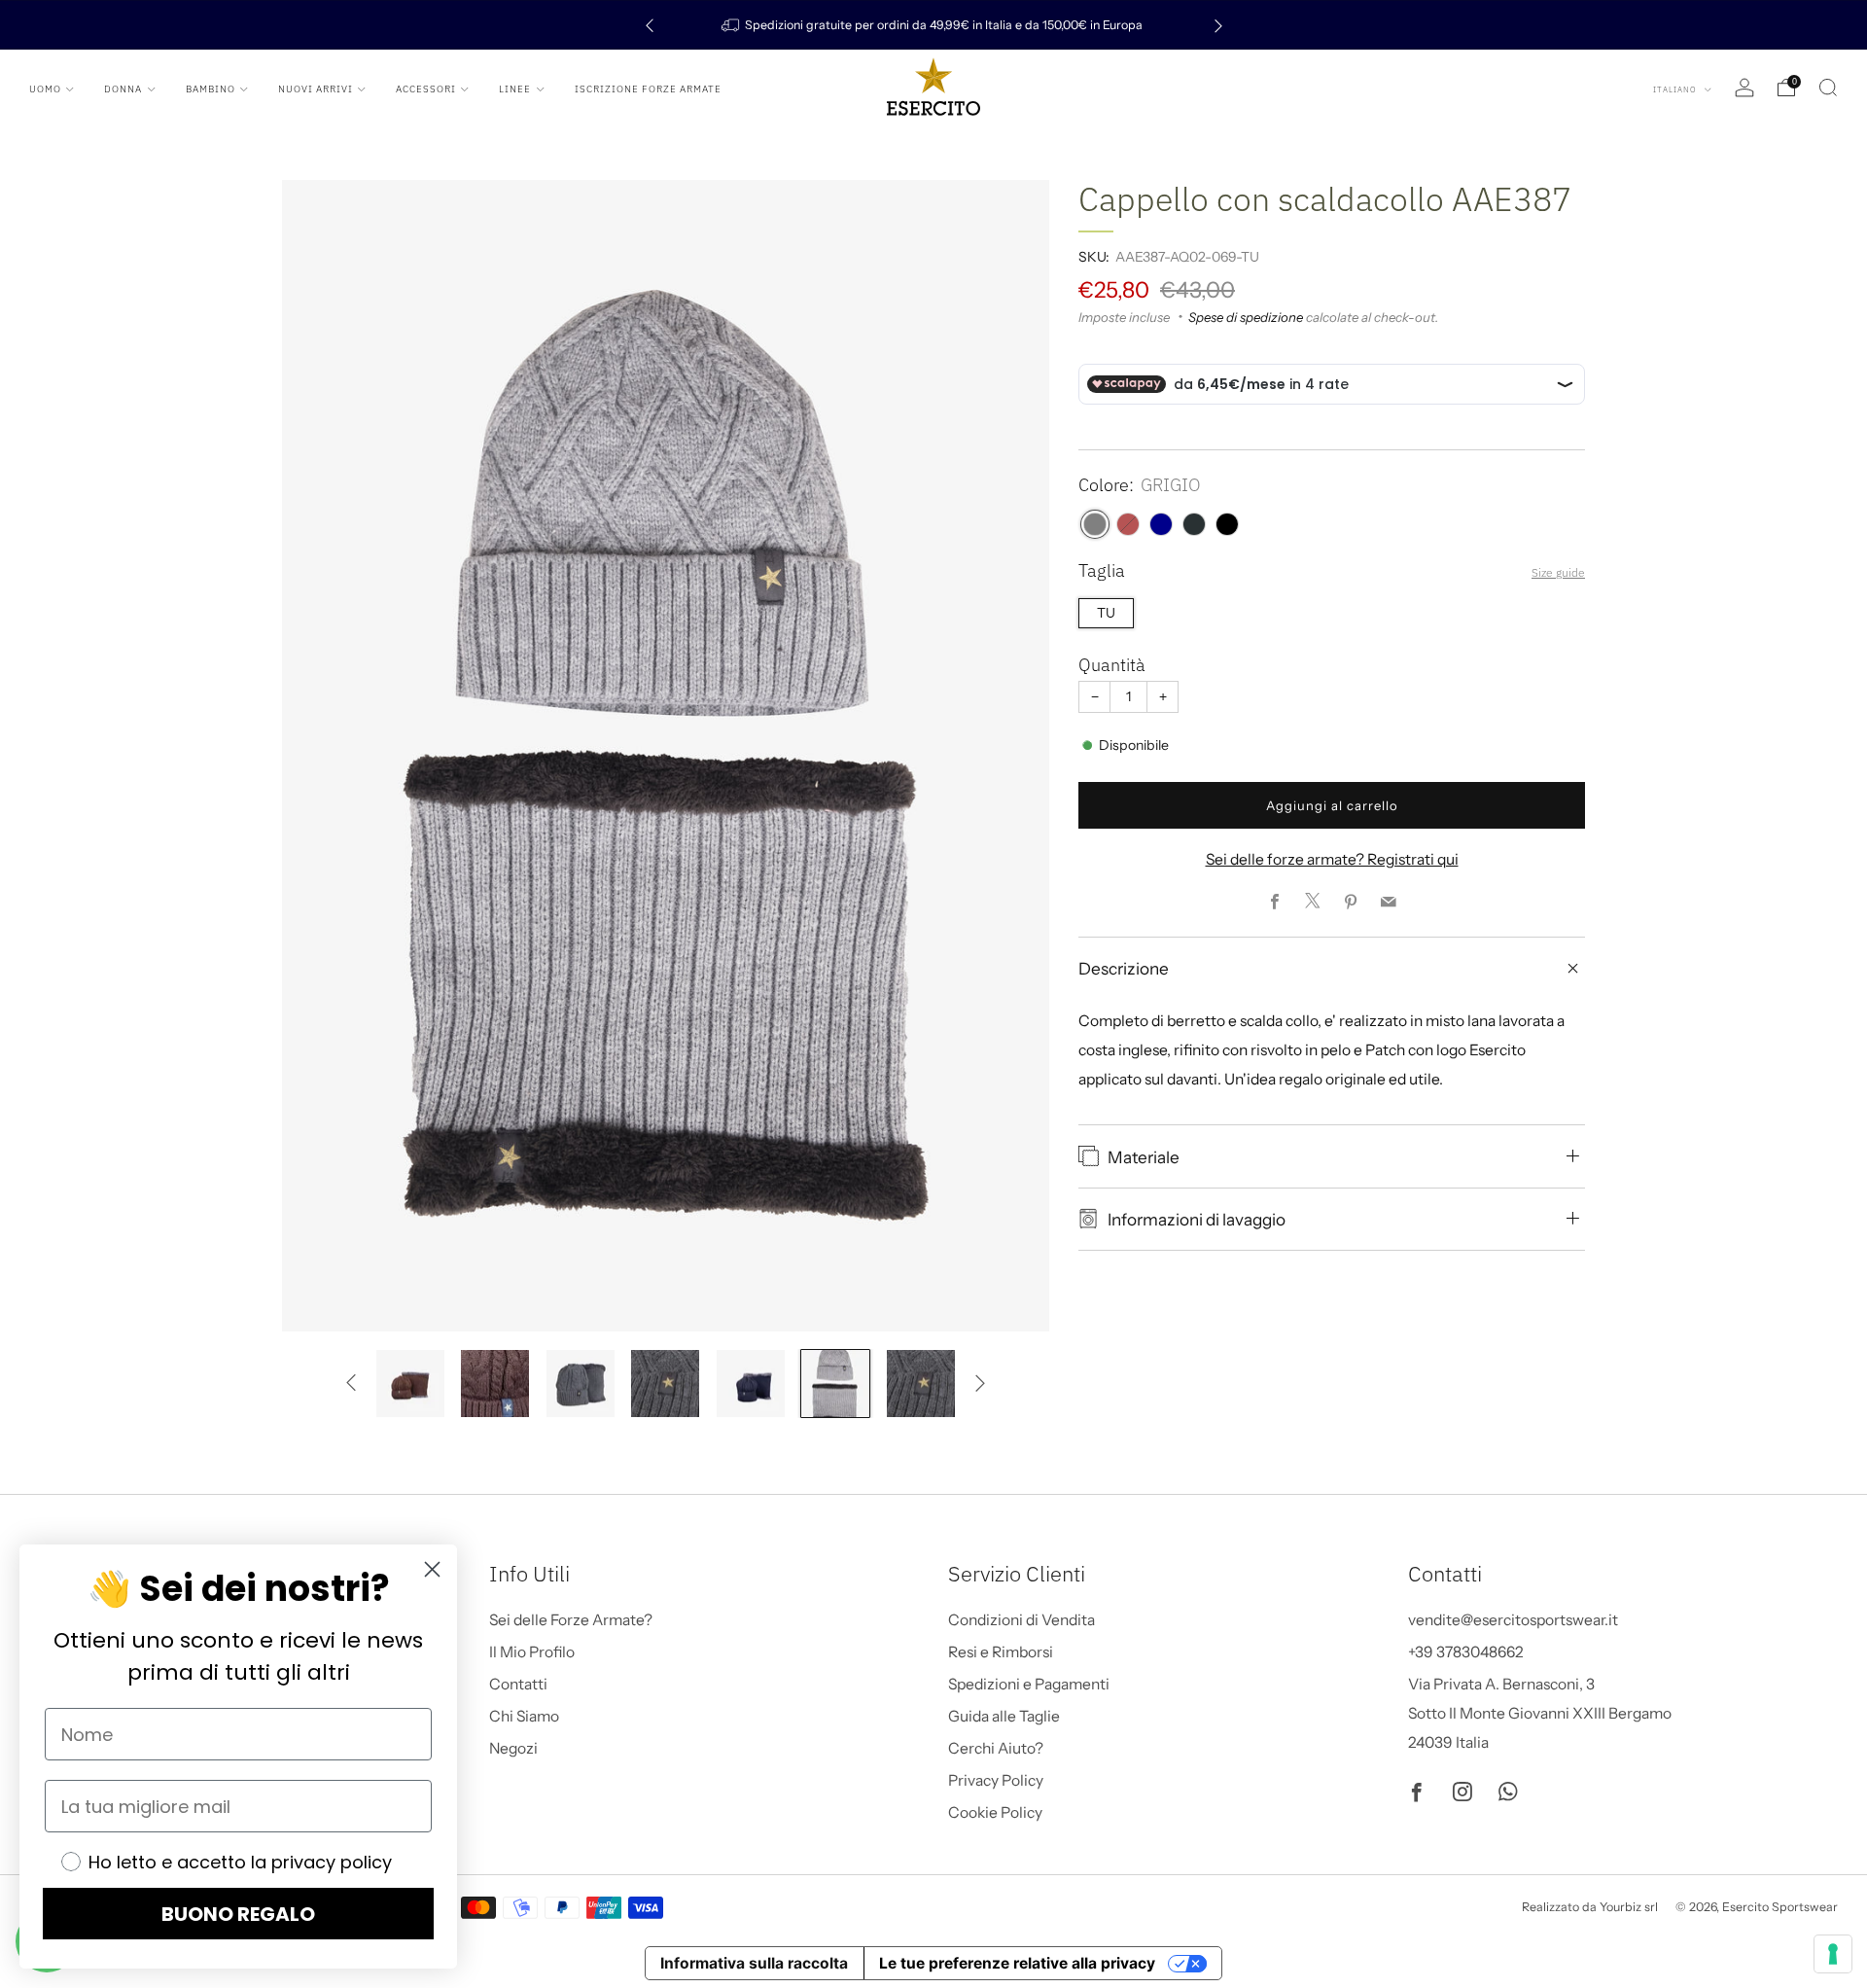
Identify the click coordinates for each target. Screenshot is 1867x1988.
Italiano (1676, 89)
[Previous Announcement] (650, 25)
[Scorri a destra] (980, 1384)
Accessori (426, 89)
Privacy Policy (996, 1780)
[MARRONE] (1128, 524)
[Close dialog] (432, 1569)
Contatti (518, 1684)
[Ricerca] (1828, 88)
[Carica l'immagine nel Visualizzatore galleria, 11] (921, 1384)
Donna (123, 89)
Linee (515, 89)
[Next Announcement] (1218, 25)
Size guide (1558, 572)
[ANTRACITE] (1194, 524)
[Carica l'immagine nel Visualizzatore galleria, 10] (835, 1384)
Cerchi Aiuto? (996, 1748)
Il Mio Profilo (532, 1652)
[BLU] (1161, 524)
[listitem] (934, 25)
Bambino (211, 89)
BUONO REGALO (238, 1914)
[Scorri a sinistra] (352, 1384)
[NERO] (1227, 524)
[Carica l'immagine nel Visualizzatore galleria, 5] (410, 1384)
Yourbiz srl (1629, 1907)
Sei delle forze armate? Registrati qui (1332, 859)
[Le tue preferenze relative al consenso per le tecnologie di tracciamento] (1833, 1954)
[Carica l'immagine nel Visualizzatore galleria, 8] (665, 1384)
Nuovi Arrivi (316, 89)
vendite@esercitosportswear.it (1513, 1620)
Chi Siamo (524, 1716)
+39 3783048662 (1466, 1652)
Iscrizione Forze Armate (648, 89)
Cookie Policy (995, 1812)
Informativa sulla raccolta (754, 1963)
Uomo (45, 89)
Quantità (1112, 665)
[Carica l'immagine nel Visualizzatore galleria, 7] (581, 1384)
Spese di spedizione (1246, 317)
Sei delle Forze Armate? (571, 1620)
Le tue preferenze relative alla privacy (1017, 1963)
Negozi (513, 1748)
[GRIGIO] (1095, 524)
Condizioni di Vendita (1022, 1620)
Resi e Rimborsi (1001, 1652)
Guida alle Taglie (1004, 1716)
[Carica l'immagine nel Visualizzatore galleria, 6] (495, 1384)
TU (1106, 613)
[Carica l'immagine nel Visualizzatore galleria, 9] (751, 1384)
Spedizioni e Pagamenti (1029, 1684)
